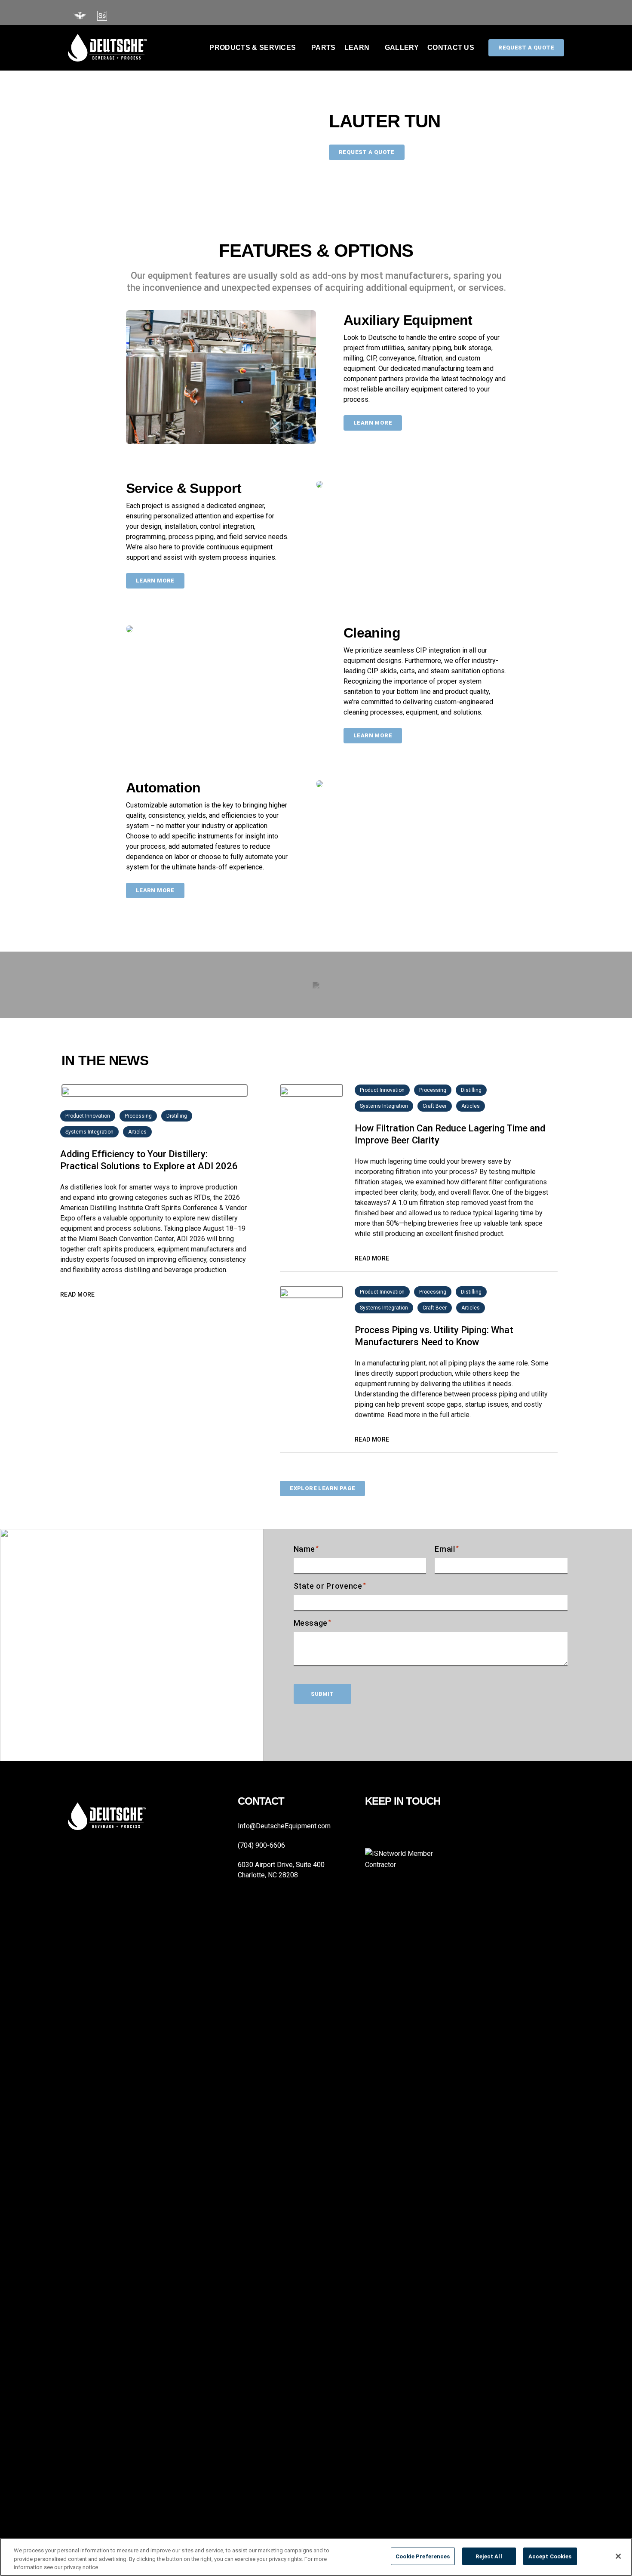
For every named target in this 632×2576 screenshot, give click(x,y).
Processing (138, 1116)
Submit (322, 1694)
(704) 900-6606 (261, 1845)
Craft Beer (435, 1106)
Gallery (402, 48)
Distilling (177, 1116)
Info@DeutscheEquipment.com (284, 1826)
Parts (324, 48)
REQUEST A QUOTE (367, 152)
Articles (137, 1132)
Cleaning (372, 633)
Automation (163, 788)
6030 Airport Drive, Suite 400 (281, 1865)
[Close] (618, 2556)
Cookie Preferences (423, 2556)
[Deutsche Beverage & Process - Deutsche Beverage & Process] (107, 48)
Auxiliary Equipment (408, 320)
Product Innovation (88, 1116)
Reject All (489, 2556)
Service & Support (184, 488)
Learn (357, 48)
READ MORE (78, 1294)
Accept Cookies (550, 2556)
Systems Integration (89, 1132)
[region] (316, 2557)
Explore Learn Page (322, 1488)
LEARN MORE (373, 423)
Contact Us (451, 48)
